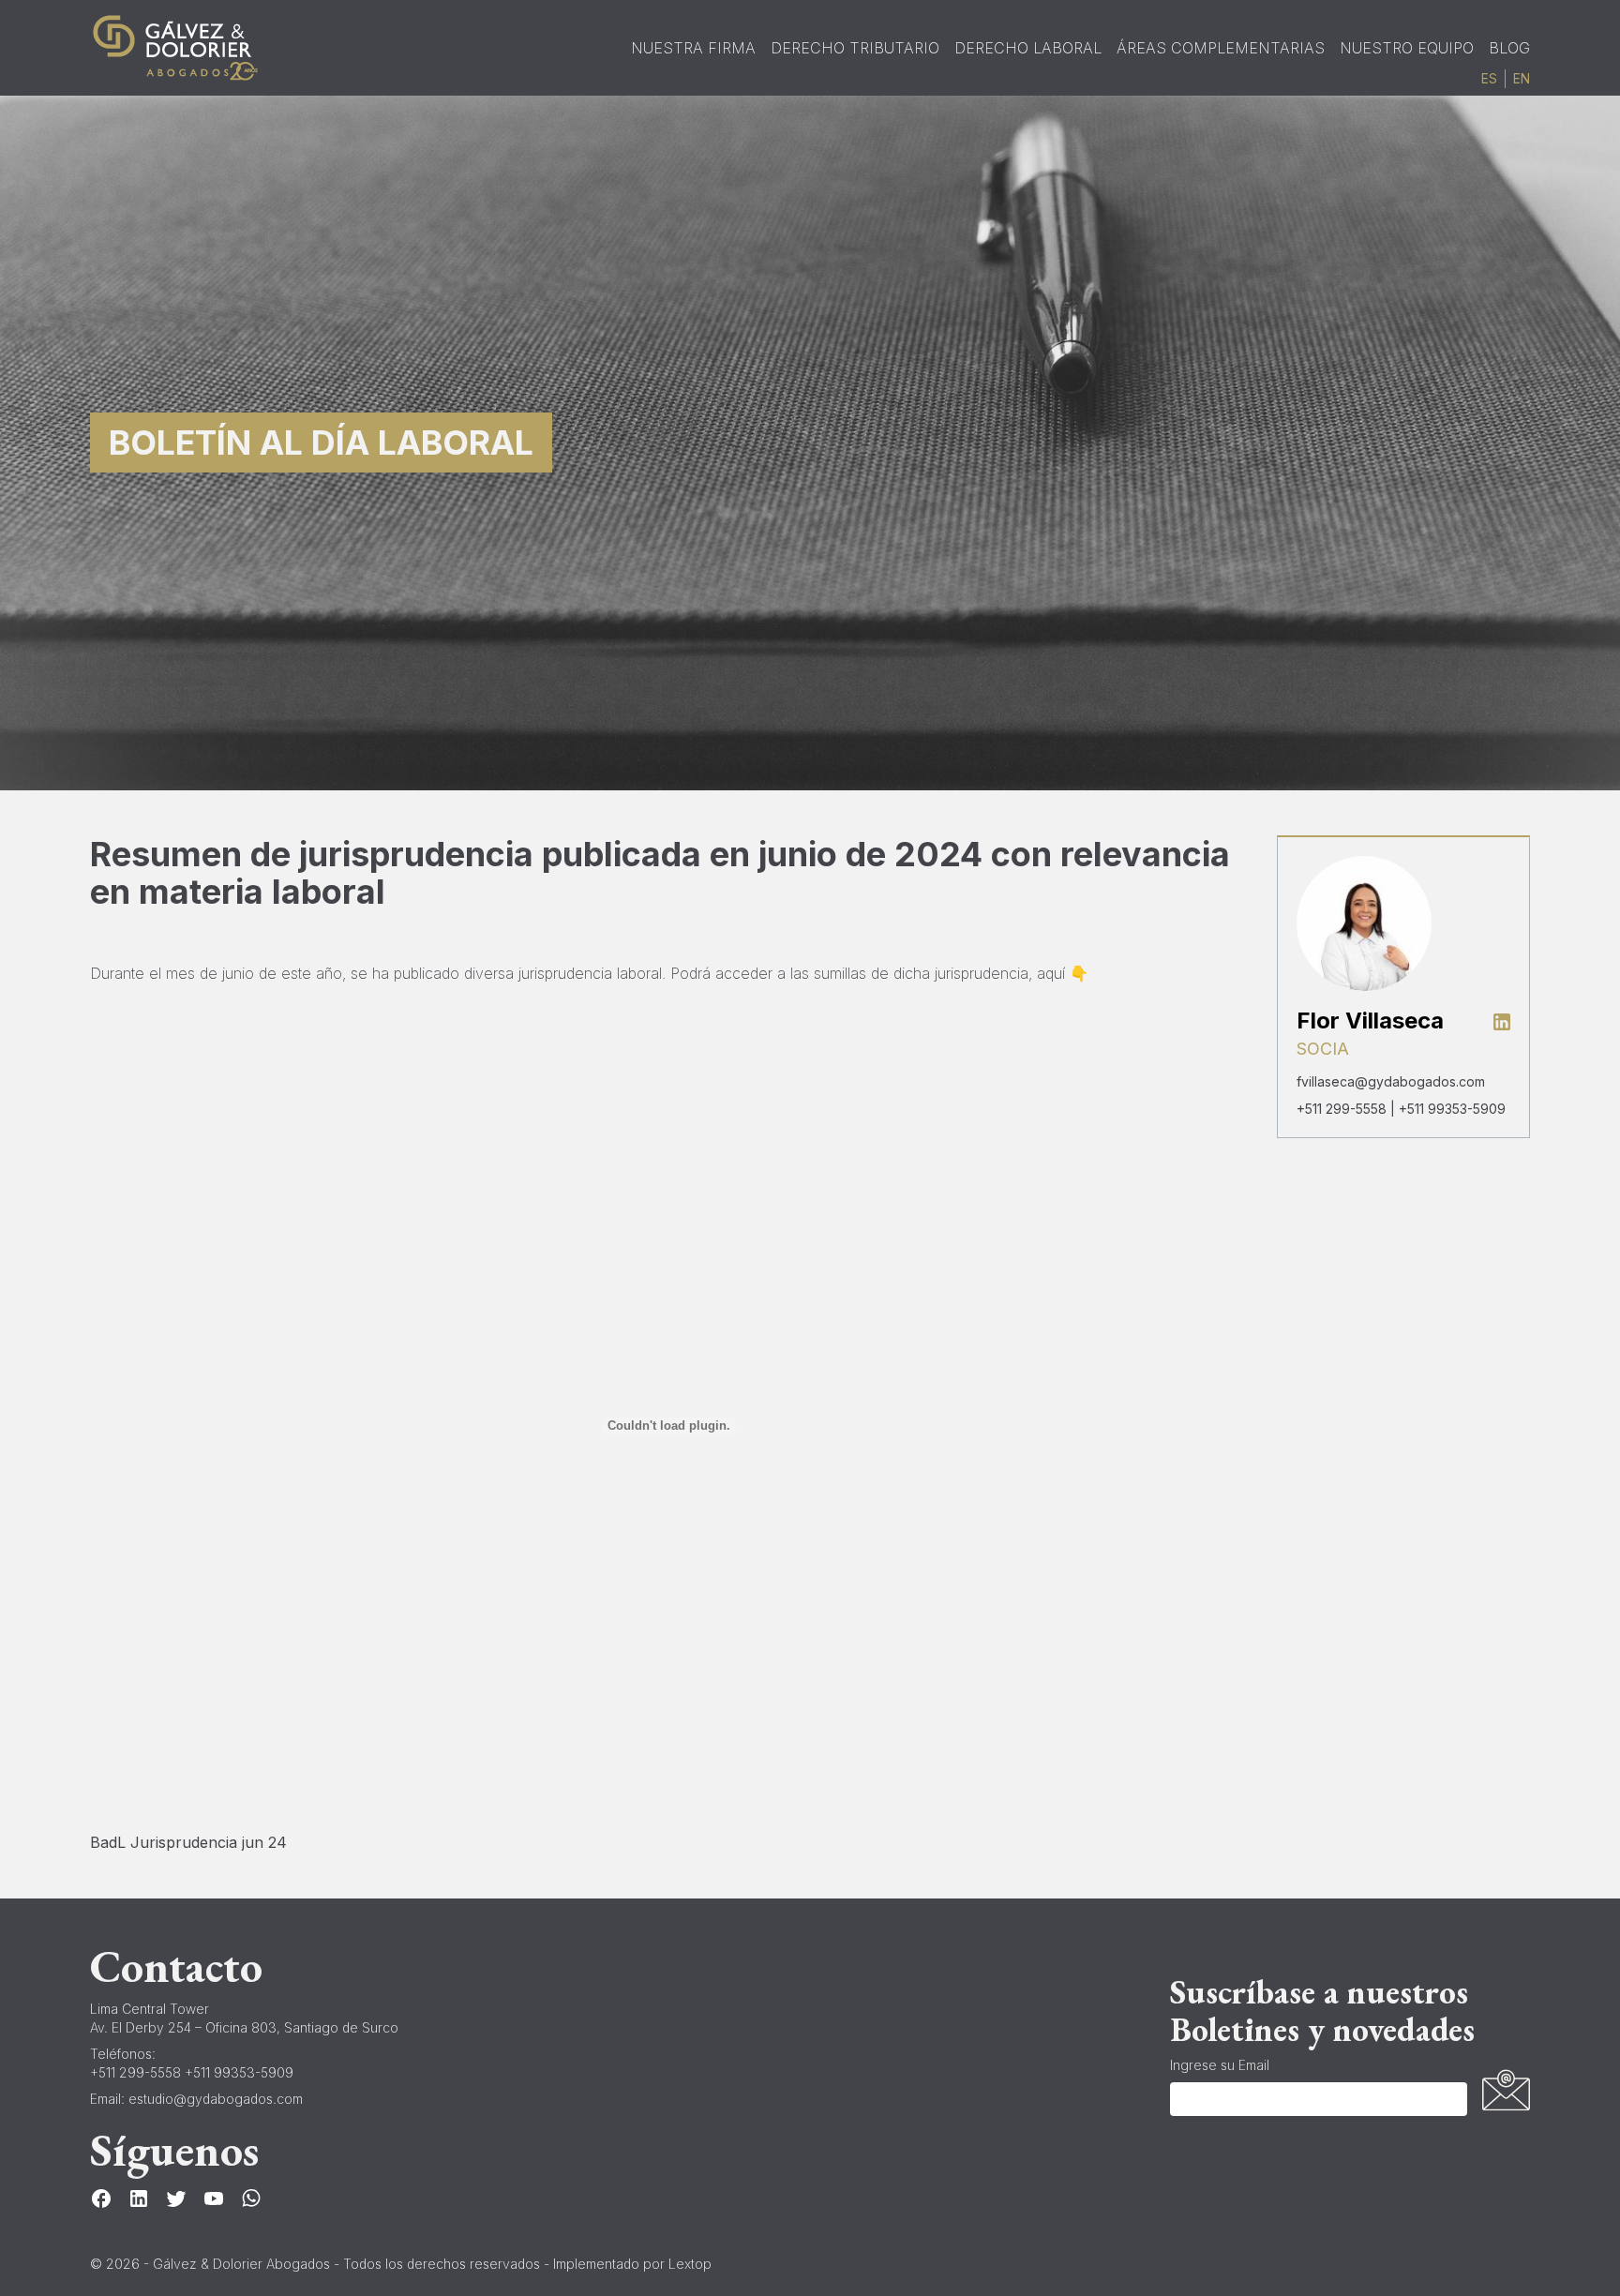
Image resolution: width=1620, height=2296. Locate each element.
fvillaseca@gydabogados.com (1391, 1081)
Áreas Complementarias (1221, 48)
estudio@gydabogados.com (216, 2099)
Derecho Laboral (1028, 48)
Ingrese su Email (1220, 2065)
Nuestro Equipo (1407, 48)
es (1489, 79)
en (1522, 79)
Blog (1509, 48)
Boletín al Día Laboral (321, 443)
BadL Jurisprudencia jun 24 (188, 1842)
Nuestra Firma (693, 48)
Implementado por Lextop (632, 2264)
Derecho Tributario (855, 48)
